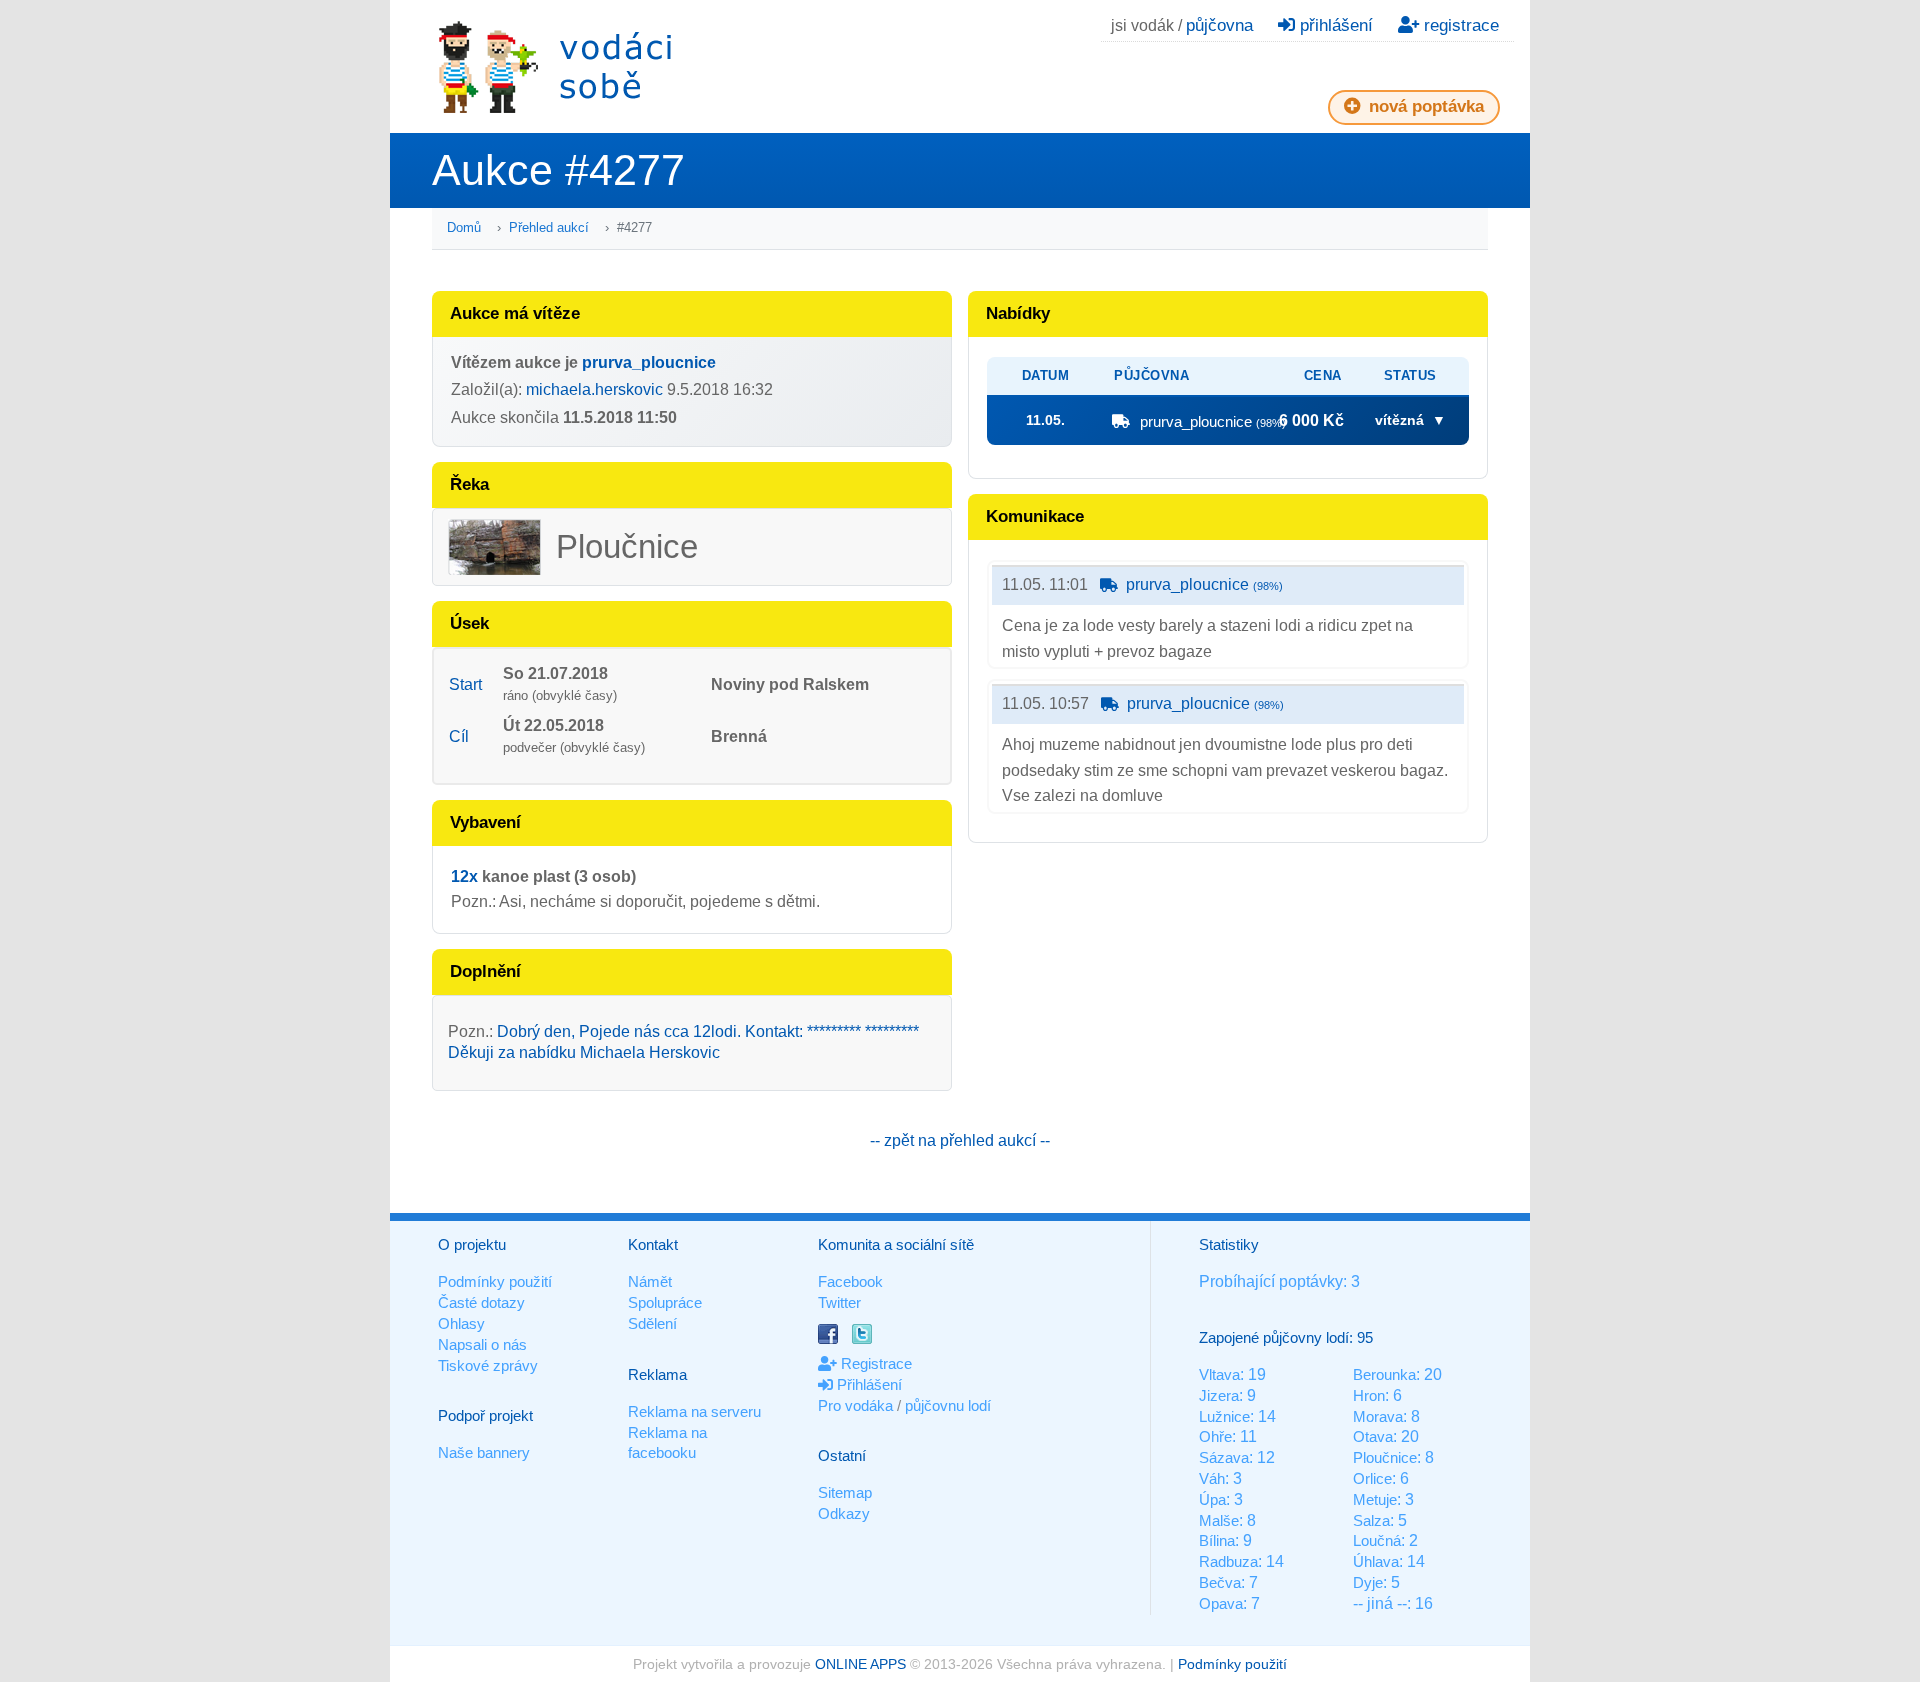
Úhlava (1376, 1561)
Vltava (1219, 1374)
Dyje (1368, 1582)
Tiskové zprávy (488, 1365)
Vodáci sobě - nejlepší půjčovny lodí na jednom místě (555, 66)
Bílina (1217, 1540)
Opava (1221, 1603)
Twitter (839, 1302)
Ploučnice (1385, 1457)
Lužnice (1224, 1416)
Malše (1219, 1520)
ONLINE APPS (860, 1664)
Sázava (1224, 1457)
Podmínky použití (495, 1281)
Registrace (874, 1363)
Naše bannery (484, 1452)
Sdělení (652, 1323)
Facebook (850, 1281)
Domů (464, 227)
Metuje (1375, 1499)
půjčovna (1219, 25)
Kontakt (653, 1244)
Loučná (1377, 1540)
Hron (1369, 1395)
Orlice (1372, 1478)
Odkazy (844, 1513)
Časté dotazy (481, 1302)
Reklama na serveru (694, 1411)
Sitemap (845, 1492)
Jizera (1219, 1395)
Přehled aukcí (549, 227)
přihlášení (1334, 25)
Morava (1378, 1416)
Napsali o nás (482, 1344)
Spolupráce (665, 1302)
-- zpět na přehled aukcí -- (960, 1140)
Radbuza (1228, 1561)
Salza (1371, 1520)
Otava (1373, 1436)
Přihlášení (867, 1384)
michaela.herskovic (594, 389)
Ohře (1215, 1436)
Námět (650, 1281)
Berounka (1384, 1374)
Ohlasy (461, 1323)
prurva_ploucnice (649, 362)
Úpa (1212, 1499)
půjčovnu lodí (948, 1405)
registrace (1459, 25)
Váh (1212, 1478)
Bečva (1220, 1582)
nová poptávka (1424, 106)
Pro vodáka (855, 1405)
